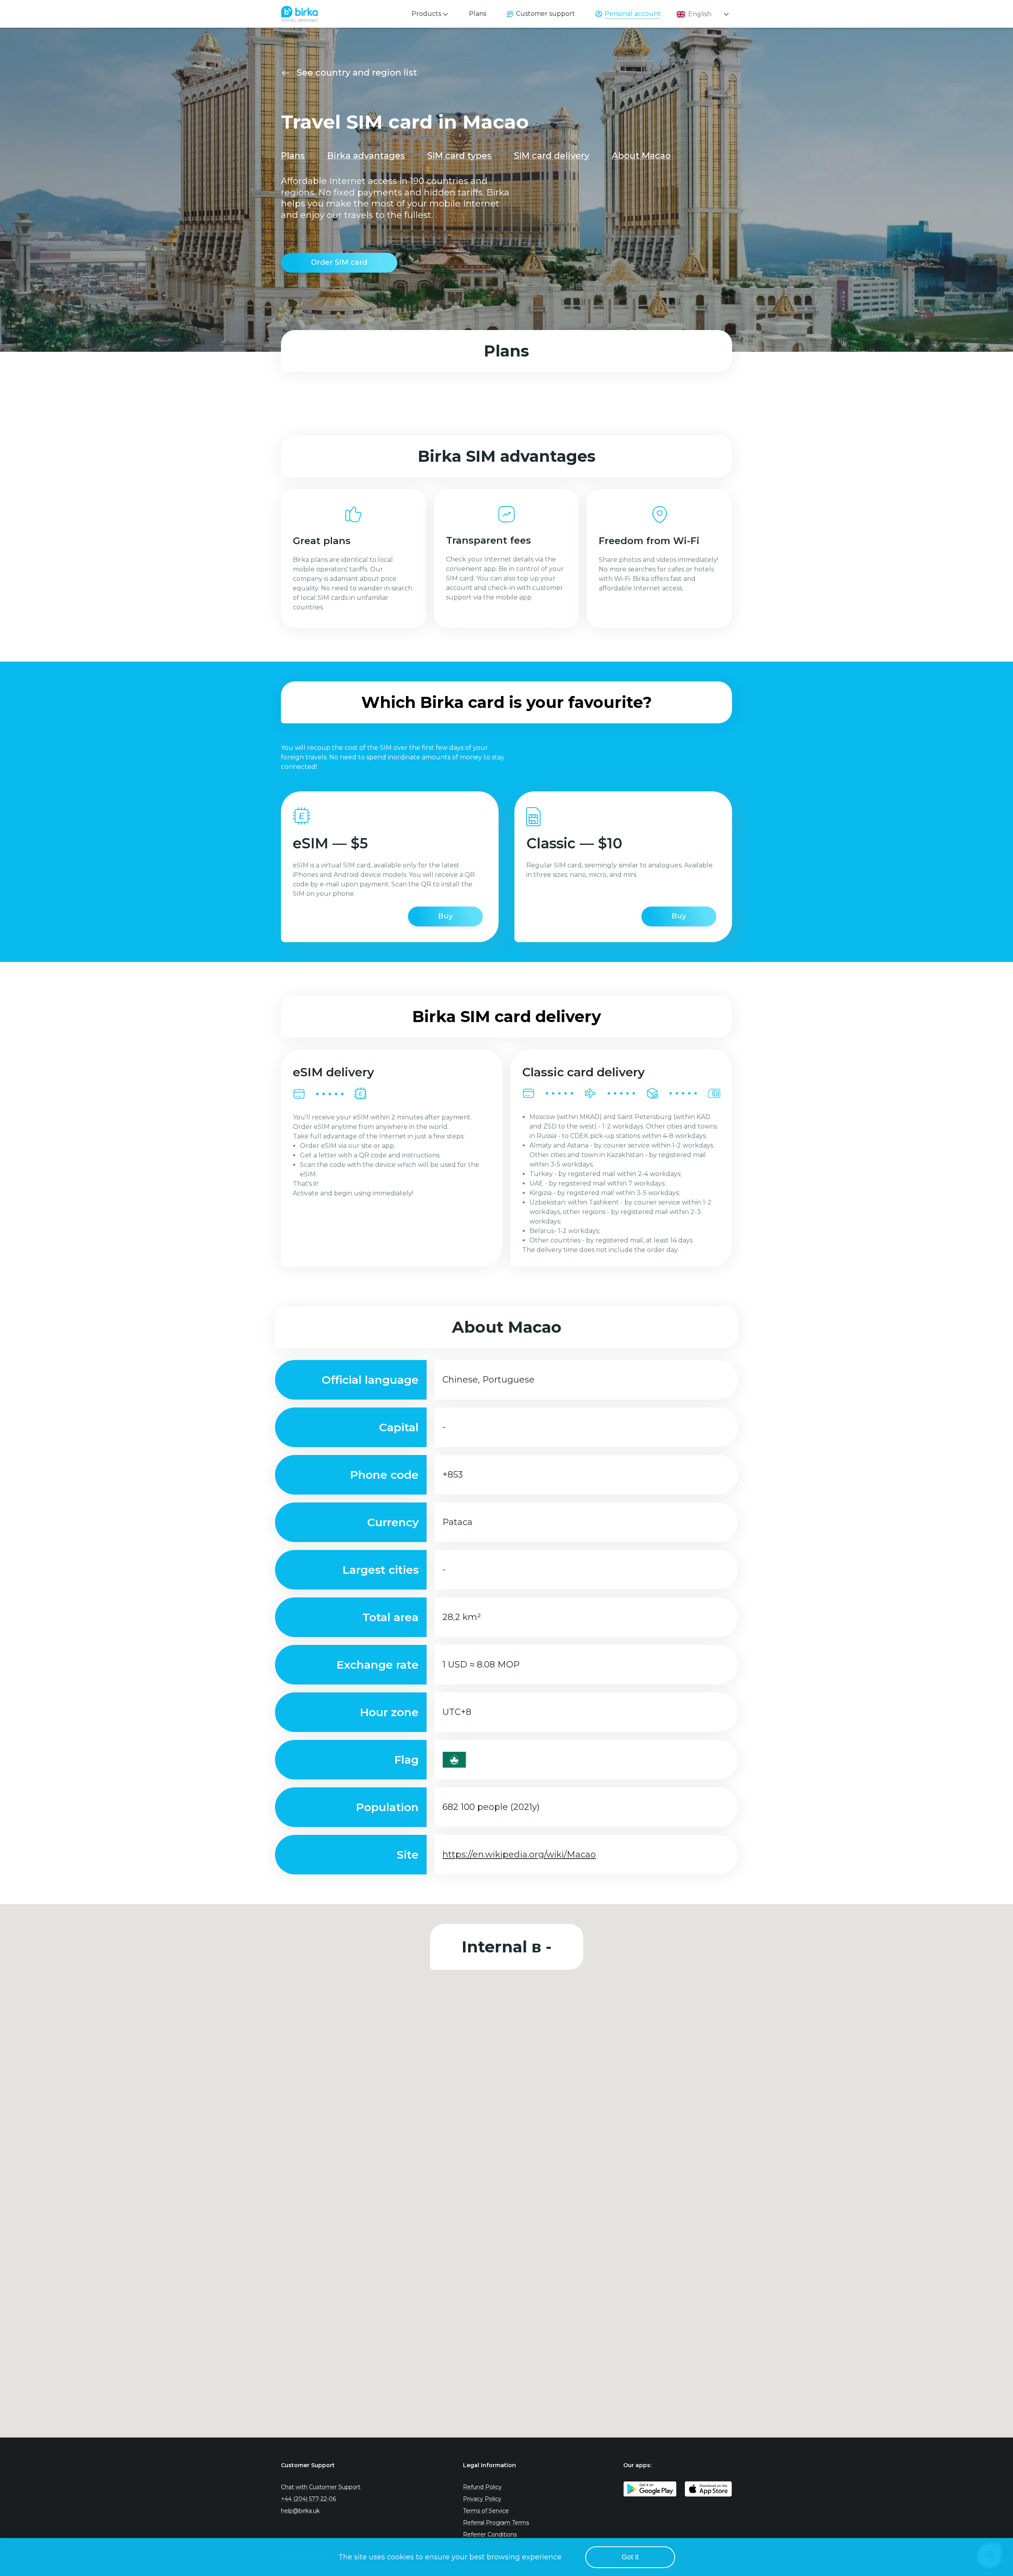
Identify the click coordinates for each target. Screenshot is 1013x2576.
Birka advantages (366, 156)
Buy (445, 916)
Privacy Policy (482, 2499)
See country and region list (357, 73)
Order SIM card (339, 262)
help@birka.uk (300, 2511)
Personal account (633, 14)
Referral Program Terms (496, 2523)
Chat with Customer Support (321, 2487)
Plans (478, 14)
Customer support (545, 14)
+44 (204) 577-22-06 (308, 2499)
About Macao (641, 156)
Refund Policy (482, 2487)
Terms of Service (486, 2511)
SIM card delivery (552, 156)
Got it (630, 2557)
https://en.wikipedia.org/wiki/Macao (519, 1854)
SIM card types (459, 156)
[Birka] (300, 12)
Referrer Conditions (490, 2534)
